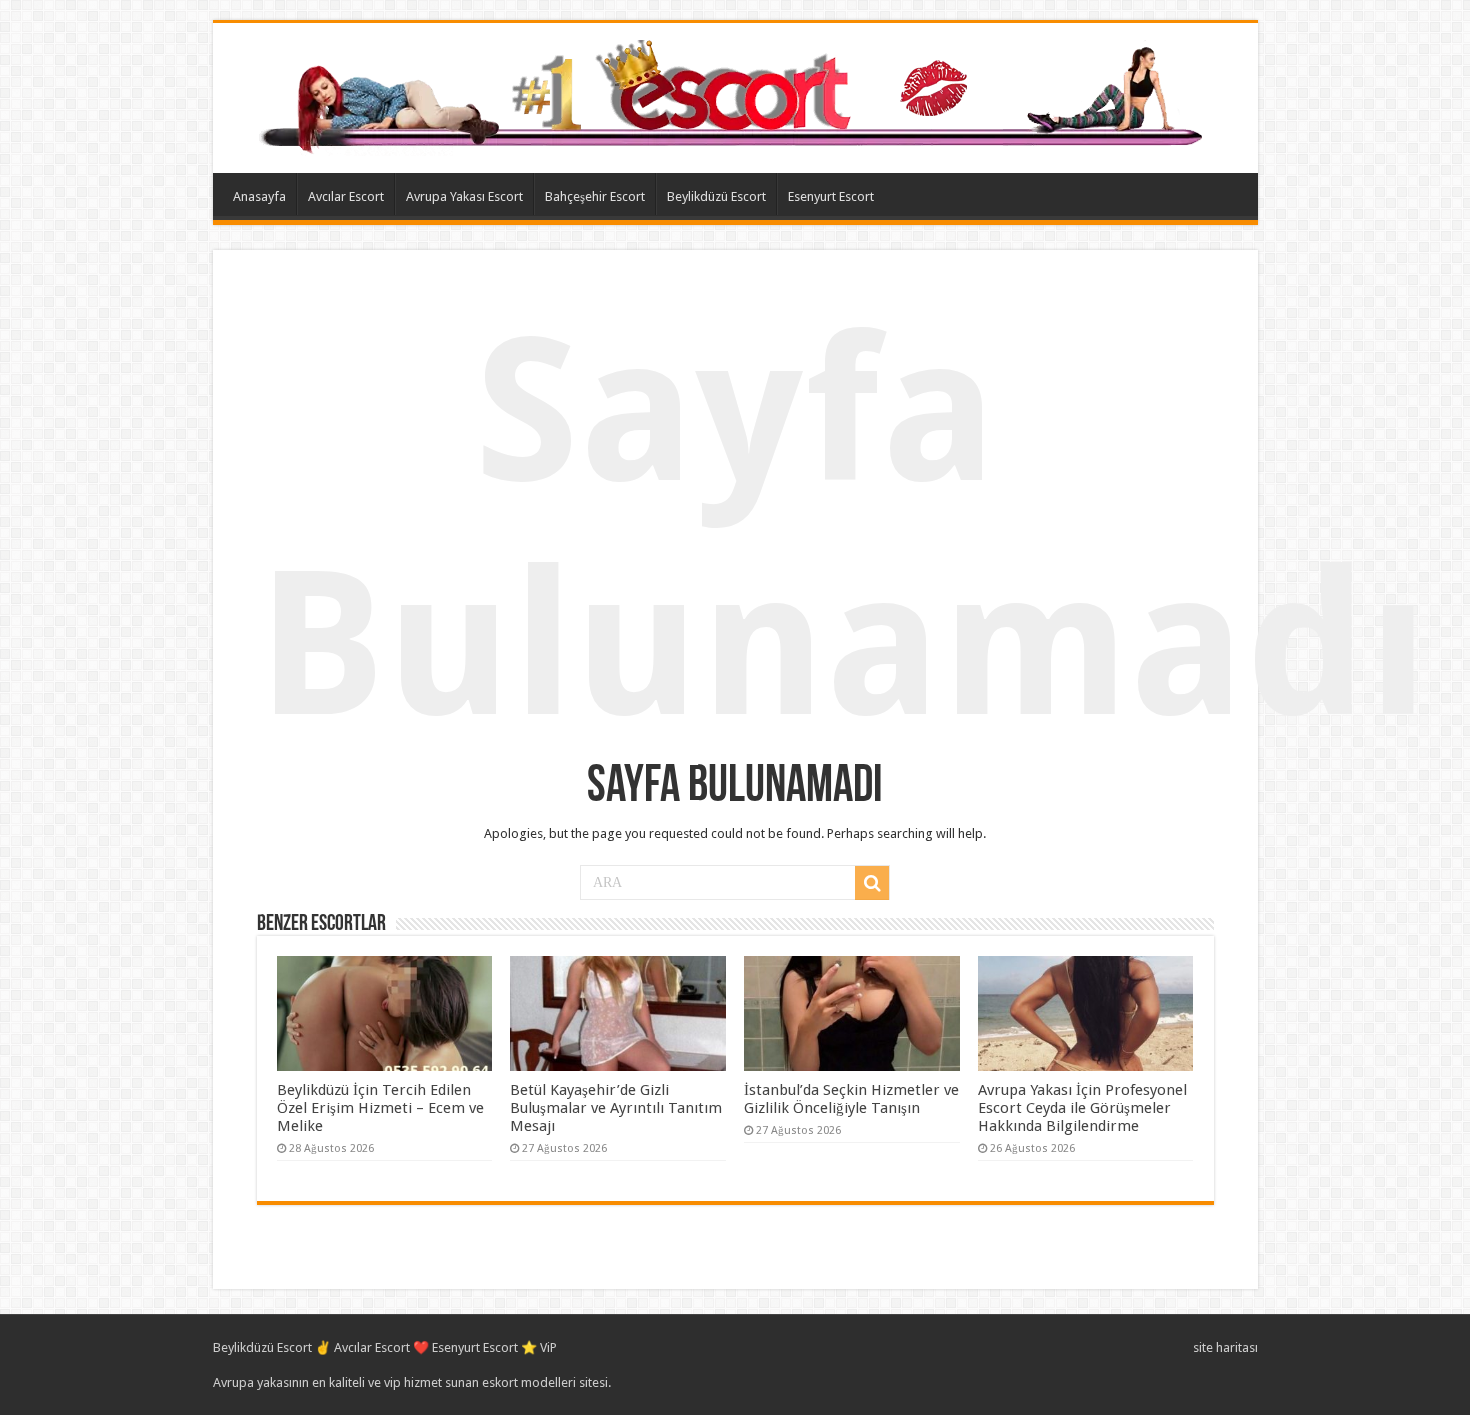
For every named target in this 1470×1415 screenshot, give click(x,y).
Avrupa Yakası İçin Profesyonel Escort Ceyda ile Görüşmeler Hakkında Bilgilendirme (1082, 1108)
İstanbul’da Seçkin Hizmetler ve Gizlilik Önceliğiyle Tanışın (851, 1099)
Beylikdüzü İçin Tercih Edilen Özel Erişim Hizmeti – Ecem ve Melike (380, 1108)
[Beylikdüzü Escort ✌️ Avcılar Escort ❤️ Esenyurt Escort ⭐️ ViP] (735, 94)
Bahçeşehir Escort (595, 196)
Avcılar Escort (346, 196)
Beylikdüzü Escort (716, 196)
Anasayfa (259, 196)
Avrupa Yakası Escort (464, 196)
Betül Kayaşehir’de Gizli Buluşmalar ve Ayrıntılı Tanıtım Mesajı (616, 1108)
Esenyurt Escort (831, 196)
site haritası (1225, 1347)
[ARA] (872, 883)
